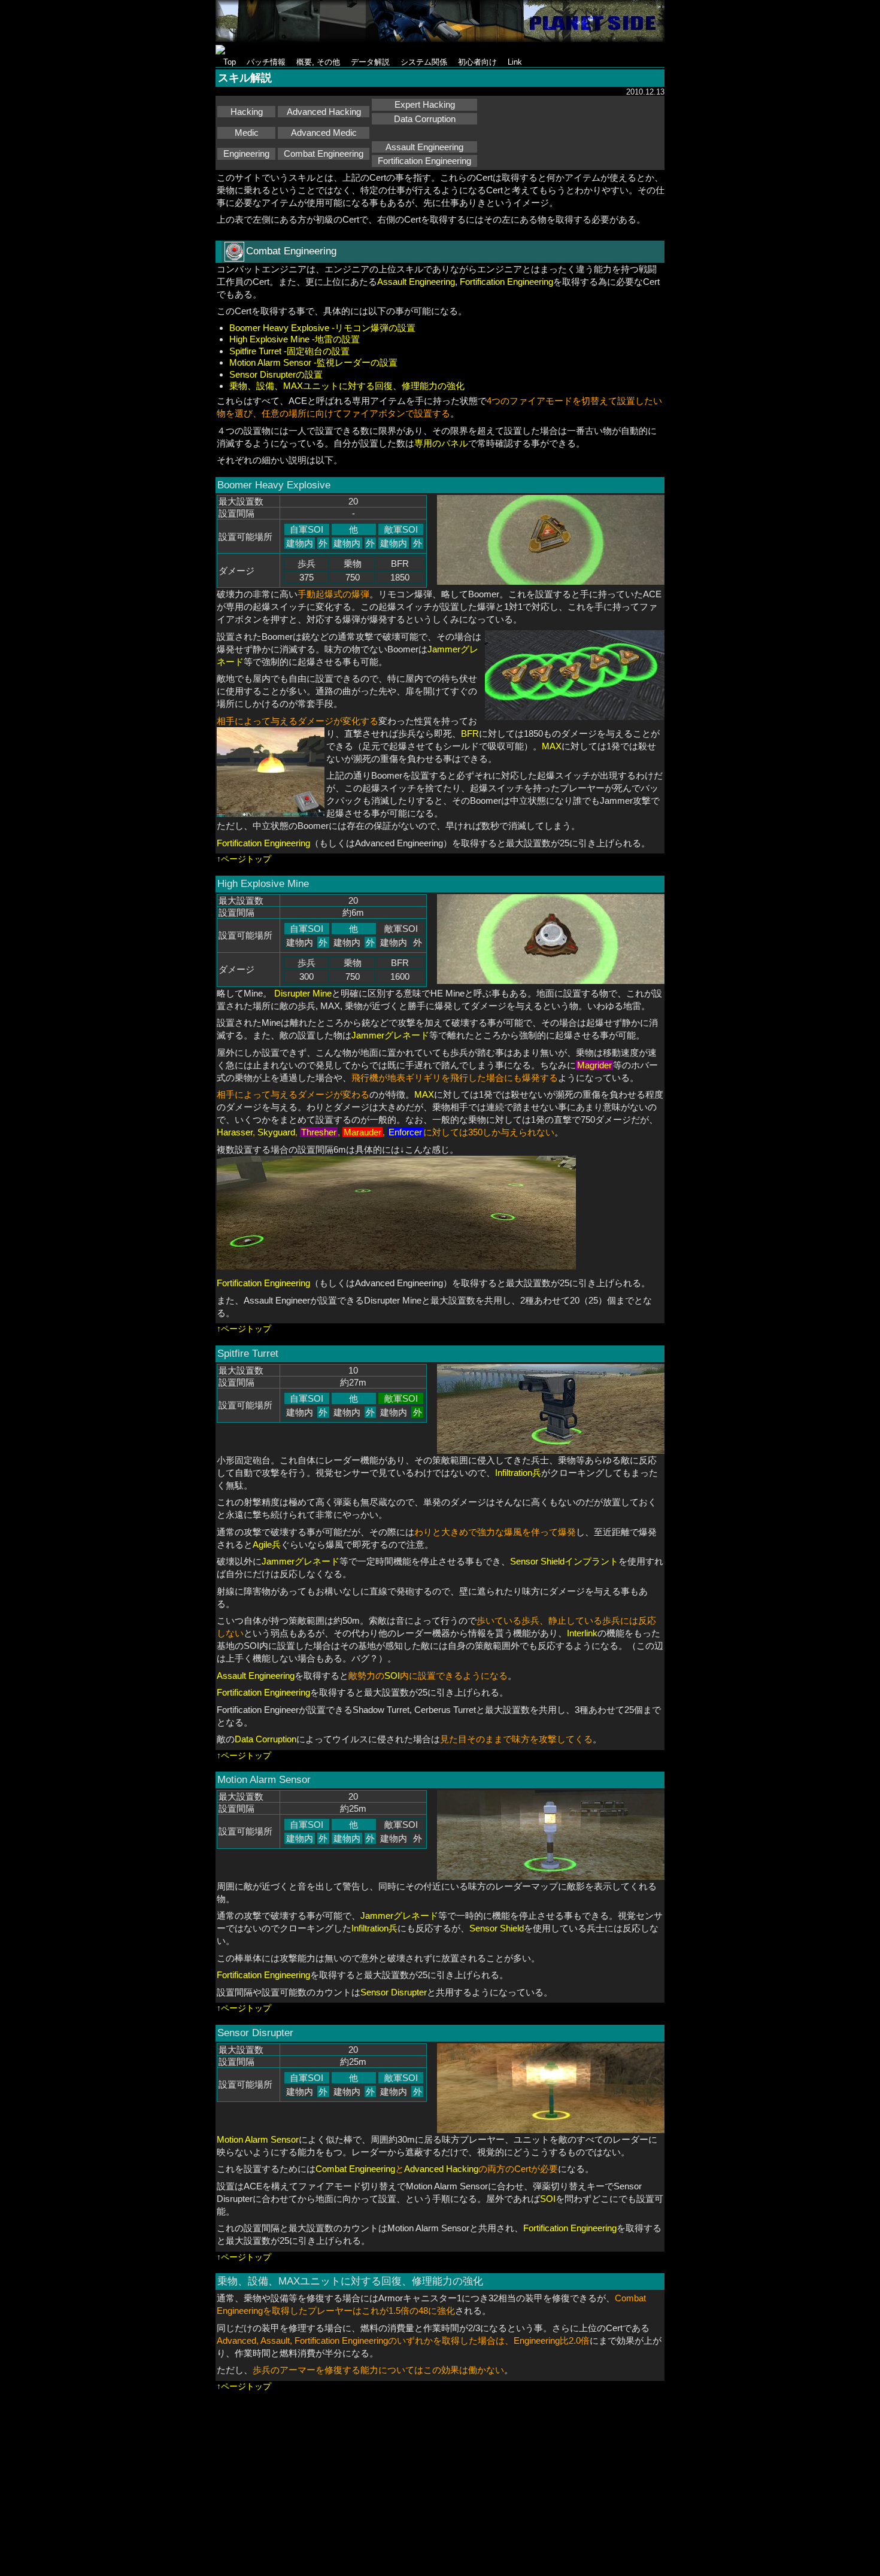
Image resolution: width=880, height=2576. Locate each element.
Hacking (247, 112)
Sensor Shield (497, 1928)
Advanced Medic (324, 133)
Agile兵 (267, 1544)
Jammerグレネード (390, 1035)
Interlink (582, 1633)
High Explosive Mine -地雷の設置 (295, 339)
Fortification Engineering (424, 161)
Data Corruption (425, 119)
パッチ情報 (266, 62)
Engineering (246, 154)
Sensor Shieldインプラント (564, 1561)
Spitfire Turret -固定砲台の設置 (289, 351)
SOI (392, 1676)
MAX (552, 746)
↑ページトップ (244, 859)
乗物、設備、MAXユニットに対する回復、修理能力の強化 (347, 386)
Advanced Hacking (324, 112)
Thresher (319, 1132)
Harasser (235, 1132)
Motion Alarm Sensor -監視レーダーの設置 (313, 362)
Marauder (362, 1132)
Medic (247, 133)
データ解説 (370, 62)
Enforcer (405, 1132)
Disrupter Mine (303, 993)
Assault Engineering (424, 147)
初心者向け (477, 62)
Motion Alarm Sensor (258, 2139)
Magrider (594, 1065)
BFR (470, 733)
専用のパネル (441, 443)
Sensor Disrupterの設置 (276, 374)
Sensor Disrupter (394, 1992)
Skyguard (276, 1132)
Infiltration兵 (518, 1473)
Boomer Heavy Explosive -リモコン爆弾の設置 (322, 328)
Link (515, 62)
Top (230, 62)
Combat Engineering (324, 154)
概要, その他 (318, 62)
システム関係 (424, 62)
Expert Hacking (425, 104)
